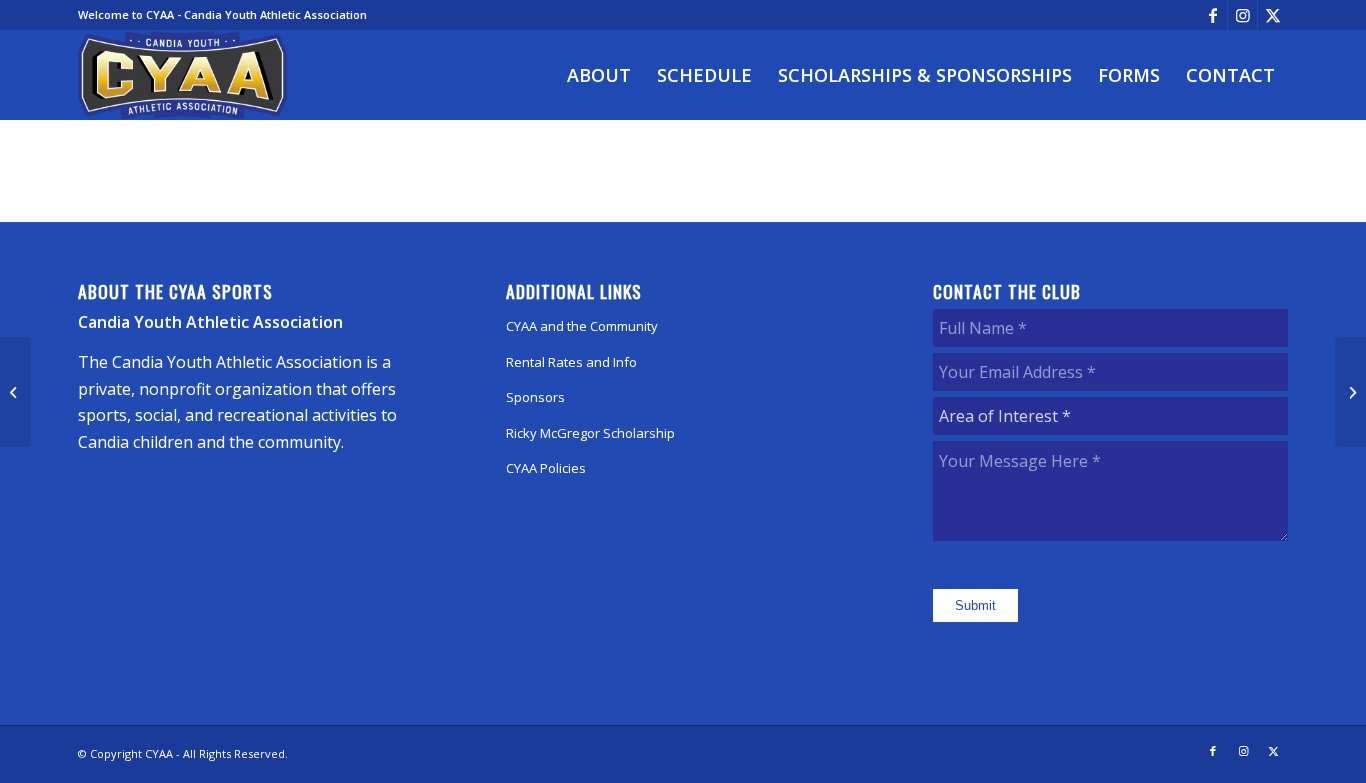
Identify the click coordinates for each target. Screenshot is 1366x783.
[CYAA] (183, 75)
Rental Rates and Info (571, 362)
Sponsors (535, 397)
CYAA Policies (546, 468)
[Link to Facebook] (1212, 15)
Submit (975, 605)
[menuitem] (599, 75)
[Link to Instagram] (1242, 15)
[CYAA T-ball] (15, 392)
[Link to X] (1273, 15)
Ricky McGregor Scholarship (590, 433)
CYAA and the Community (582, 326)
